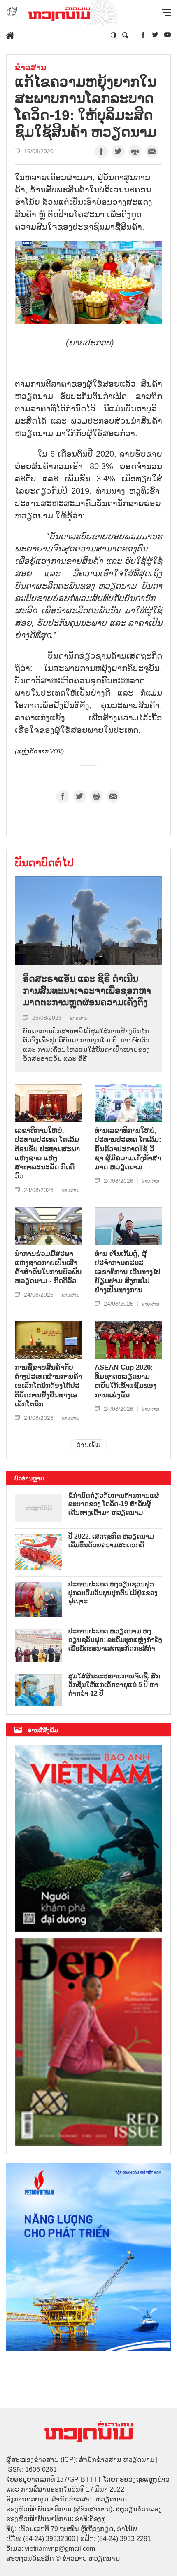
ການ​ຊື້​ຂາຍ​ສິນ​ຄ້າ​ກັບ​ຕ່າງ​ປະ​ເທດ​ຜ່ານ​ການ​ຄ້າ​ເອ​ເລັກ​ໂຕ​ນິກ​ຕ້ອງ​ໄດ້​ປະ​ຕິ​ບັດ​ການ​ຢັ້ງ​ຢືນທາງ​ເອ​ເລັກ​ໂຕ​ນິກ (48, 1385)
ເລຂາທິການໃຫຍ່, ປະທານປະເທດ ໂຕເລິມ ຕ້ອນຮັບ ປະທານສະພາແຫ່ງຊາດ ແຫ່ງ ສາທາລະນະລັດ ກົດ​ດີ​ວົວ (47, 1153)
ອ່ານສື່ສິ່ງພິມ (43, 1730)
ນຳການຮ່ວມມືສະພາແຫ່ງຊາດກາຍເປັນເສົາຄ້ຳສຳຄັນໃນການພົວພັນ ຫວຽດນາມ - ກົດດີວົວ (48, 1267)
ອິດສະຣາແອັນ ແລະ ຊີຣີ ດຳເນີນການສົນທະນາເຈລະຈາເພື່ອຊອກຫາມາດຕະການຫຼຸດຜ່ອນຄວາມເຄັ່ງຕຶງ (87, 990)
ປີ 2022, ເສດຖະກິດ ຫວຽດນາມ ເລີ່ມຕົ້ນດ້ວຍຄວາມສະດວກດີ (111, 1541)
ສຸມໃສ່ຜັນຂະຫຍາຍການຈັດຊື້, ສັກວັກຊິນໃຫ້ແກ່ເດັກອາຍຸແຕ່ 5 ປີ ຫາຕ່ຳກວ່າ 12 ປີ (114, 1685)
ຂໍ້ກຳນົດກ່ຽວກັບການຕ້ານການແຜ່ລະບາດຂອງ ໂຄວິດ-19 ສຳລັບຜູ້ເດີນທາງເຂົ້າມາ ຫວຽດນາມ (114, 1504)
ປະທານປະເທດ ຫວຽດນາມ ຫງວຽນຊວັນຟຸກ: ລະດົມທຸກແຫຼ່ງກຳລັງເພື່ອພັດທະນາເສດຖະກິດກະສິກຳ (115, 1640)
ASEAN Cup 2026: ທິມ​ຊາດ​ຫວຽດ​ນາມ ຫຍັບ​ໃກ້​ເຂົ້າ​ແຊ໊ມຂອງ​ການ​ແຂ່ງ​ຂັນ (126, 1381)
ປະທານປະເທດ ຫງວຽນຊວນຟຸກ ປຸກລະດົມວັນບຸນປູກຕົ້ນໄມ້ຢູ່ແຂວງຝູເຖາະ (113, 1593)
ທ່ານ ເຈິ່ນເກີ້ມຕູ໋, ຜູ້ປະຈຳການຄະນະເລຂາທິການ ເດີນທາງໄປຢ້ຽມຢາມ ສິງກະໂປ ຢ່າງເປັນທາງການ (128, 1272)
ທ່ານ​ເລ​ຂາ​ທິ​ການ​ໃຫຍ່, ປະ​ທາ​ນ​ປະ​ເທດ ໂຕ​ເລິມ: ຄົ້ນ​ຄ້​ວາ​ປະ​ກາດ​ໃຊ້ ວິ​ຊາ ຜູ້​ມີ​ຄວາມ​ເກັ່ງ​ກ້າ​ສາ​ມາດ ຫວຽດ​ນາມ (128, 1148)
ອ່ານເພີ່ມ (88, 1445)
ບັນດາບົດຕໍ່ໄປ (44, 863)
